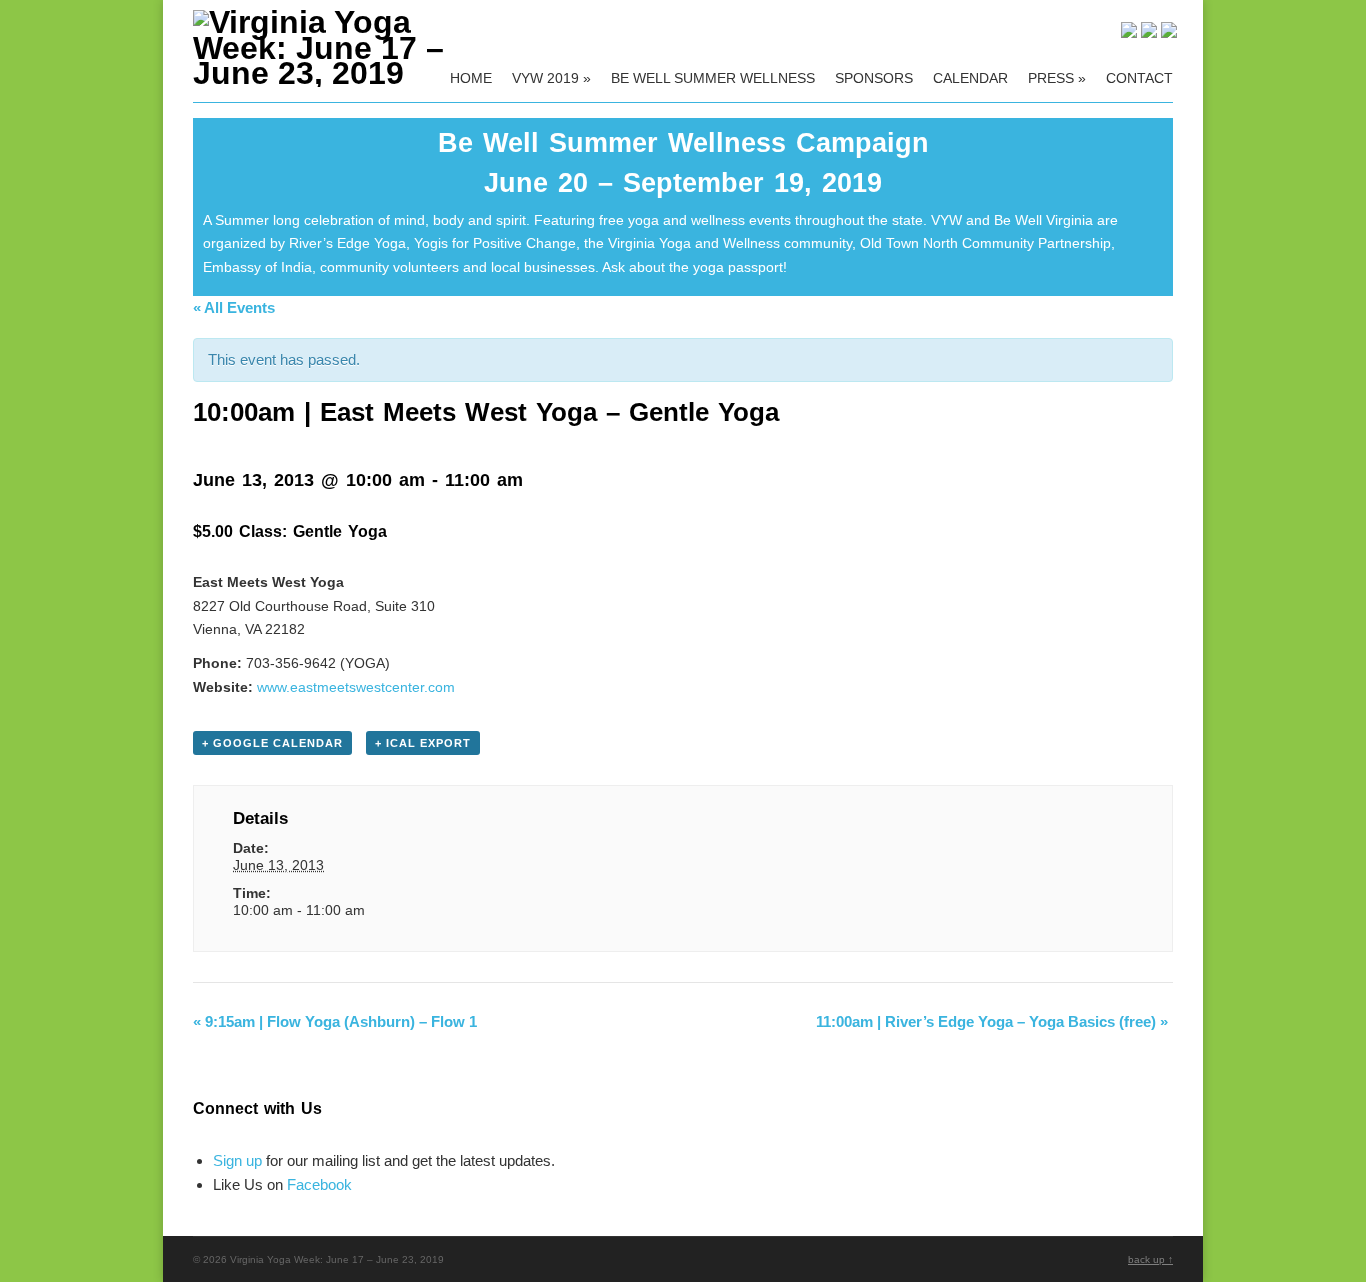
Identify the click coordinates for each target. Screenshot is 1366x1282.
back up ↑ (1150, 1259)
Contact (1139, 78)
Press (1057, 78)
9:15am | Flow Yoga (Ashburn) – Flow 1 (335, 1021)
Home (471, 78)
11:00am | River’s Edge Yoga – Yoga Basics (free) (992, 1021)
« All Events (234, 307)
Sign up (237, 1160)
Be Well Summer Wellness (713, 78)
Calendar (970, 78)
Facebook (319, 1184)
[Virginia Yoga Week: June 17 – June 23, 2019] (340, 73)
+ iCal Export (423, 743)
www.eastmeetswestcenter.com (356, 687)
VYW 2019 (551, 78)
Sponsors (874, 78)
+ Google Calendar (272, 743)
